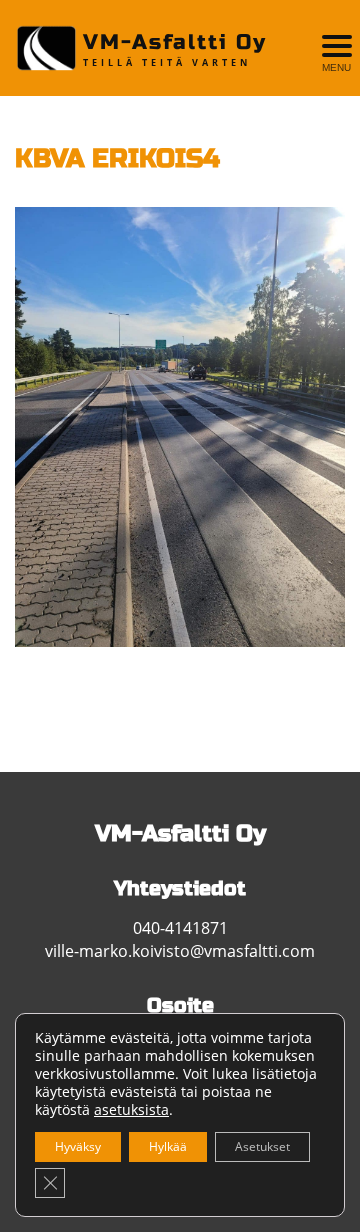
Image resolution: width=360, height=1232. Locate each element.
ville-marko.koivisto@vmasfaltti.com (180, 951)
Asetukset (262, 1146)
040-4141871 (180, 928)
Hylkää (168, 1146)
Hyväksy (78, 1146)
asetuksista (131, 1110)
